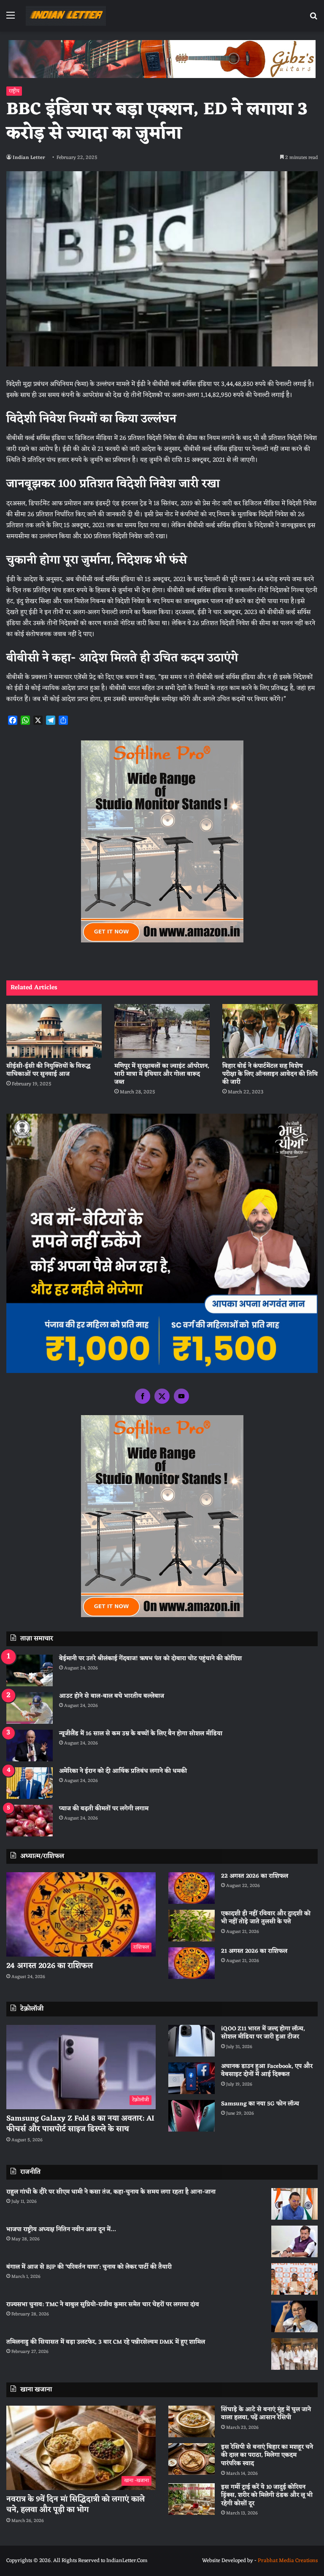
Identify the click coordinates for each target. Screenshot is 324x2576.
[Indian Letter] (66, 16)
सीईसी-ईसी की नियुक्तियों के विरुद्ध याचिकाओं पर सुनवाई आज (49, 1070)
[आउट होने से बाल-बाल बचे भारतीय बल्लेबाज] (30, 1708)
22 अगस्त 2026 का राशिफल (255, 1876)
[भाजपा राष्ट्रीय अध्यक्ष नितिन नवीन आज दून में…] (294, 2241)
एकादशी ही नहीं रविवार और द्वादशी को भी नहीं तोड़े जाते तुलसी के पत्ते (266, 1918)
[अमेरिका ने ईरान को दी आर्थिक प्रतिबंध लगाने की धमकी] (30, 1783)
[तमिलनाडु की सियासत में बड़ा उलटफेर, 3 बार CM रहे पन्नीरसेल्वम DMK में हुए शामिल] (294, 2354)
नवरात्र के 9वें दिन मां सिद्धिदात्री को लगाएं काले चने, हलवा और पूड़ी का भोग (76, 2505)
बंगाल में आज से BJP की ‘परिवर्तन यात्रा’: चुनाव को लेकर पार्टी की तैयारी (89, 2267)
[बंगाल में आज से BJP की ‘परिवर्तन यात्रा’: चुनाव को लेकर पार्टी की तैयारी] (294, 2279)
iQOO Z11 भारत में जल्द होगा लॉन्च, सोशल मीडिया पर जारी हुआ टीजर (263, 2033)
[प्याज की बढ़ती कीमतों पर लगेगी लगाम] (30, 1821)
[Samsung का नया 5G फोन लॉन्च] (192, 2116)
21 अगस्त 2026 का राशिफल (254, 1951)
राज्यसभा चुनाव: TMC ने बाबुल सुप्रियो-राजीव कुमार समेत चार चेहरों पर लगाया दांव (103, 2305)
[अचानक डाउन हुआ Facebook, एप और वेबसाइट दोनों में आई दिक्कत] (192, 2078)
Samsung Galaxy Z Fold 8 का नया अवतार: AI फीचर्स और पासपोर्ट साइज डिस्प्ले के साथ (80, 2124)
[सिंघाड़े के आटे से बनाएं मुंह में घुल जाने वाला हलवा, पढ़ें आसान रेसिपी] (192, 2421)
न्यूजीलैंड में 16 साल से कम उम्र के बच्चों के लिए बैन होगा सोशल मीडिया (141, 1734)
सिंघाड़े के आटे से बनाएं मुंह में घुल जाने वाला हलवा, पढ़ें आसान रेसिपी (266, 2414)
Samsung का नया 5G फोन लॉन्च (260, 2104)
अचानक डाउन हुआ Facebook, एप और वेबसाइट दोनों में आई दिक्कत (267, 2071)
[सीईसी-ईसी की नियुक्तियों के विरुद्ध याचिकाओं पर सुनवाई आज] (54, 1031)
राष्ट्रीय (14, 91)
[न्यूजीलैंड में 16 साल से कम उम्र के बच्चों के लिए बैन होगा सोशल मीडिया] (30, 1746)
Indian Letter (29, 158)
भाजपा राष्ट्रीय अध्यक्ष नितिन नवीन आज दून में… (61, 2230)
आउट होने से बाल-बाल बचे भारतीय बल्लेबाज (112, 1696)
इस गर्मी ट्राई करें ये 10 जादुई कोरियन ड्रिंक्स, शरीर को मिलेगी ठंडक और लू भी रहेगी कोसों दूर (267, 2495)
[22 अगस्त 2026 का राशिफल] (192, 1888)
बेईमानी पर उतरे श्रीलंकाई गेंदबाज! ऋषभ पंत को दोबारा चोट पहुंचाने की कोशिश (150, 1659)
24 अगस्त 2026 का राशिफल (50, 1966)
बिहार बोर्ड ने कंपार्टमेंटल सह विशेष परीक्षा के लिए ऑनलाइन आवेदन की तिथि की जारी (270, 1074)
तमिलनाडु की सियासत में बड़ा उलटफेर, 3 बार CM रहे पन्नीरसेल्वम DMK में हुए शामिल (106, 2342)
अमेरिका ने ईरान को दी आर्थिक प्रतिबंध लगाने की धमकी (123, 1771)
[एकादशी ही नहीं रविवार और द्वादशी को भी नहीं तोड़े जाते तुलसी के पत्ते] (192, 1926)
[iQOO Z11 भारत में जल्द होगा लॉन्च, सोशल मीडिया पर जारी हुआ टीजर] (192, 2041)
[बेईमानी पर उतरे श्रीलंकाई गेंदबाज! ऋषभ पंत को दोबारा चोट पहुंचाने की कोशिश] (30, 1670)
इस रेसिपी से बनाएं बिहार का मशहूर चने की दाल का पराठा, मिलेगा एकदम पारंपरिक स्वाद (267, 2455)
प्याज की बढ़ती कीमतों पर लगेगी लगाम (104, 1809)
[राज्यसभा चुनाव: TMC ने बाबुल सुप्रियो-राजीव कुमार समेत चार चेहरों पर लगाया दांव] (294, 2316)
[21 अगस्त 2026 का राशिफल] (192, 1963)
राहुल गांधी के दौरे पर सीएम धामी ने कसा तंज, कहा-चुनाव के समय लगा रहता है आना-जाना (111, 2192)
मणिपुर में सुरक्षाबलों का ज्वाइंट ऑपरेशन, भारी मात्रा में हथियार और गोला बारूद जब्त (162, 1074)
